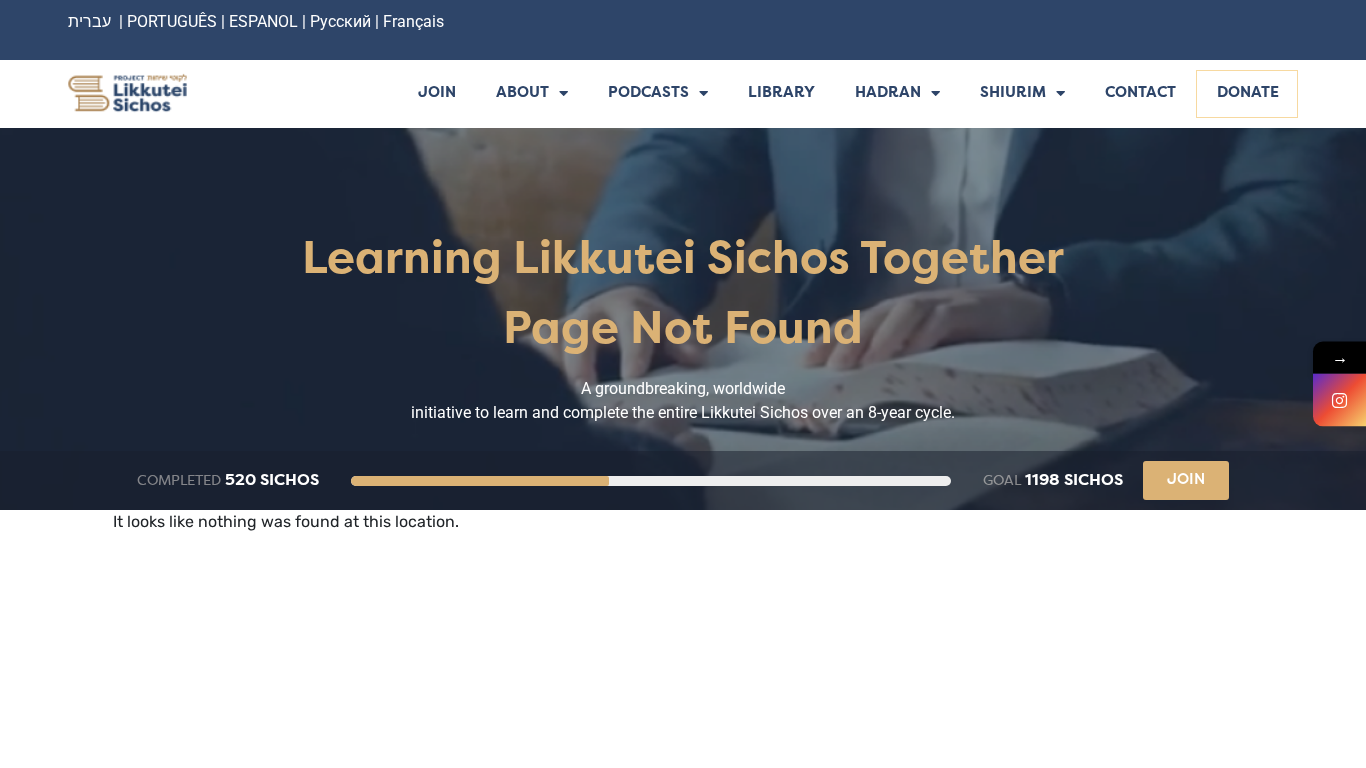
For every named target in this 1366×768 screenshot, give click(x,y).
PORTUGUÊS (172, 21)
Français (413, 21)
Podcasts (648, 93)
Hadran (888, 93)
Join (437, 93)
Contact (1140, 93)
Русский (342, 21)
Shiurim (1013, 93)
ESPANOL (263, 21)
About (522, 93)
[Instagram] (1339, 400)
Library (781, 93)
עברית (89, 21)
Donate (1248, 93)
